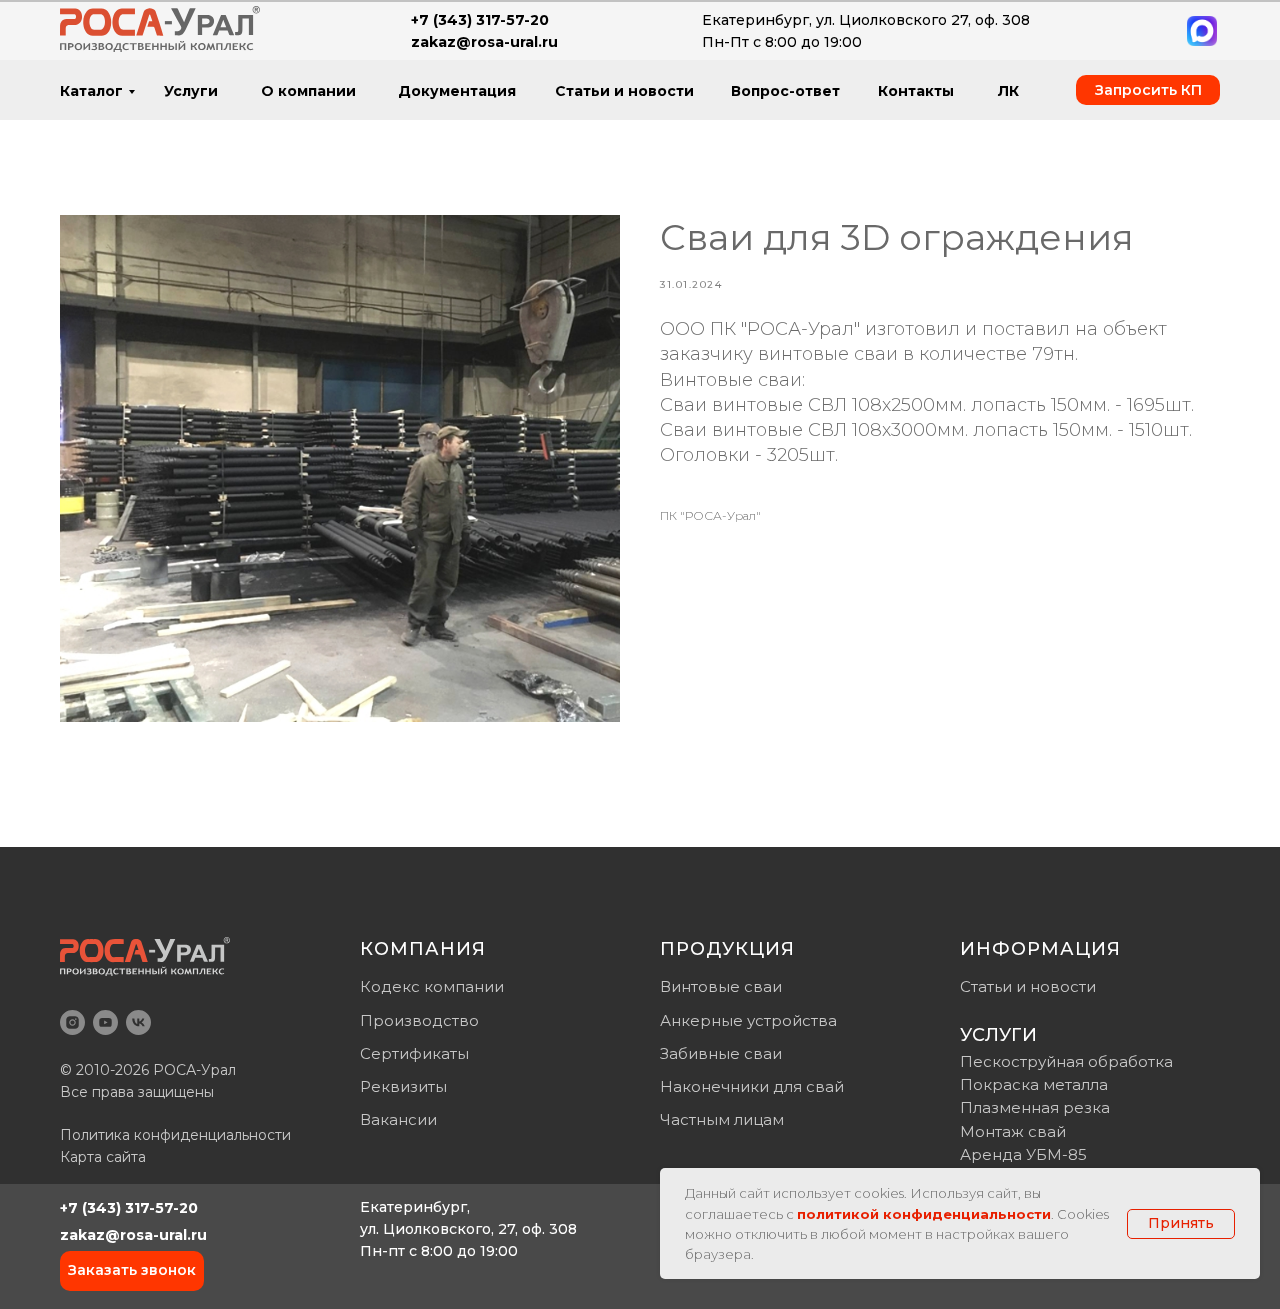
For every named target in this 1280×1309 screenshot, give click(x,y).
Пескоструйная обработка (1066, 1061)
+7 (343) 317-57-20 (129, 1208)
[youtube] (105, 1022)
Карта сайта (103, 1157)
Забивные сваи (721, 1053)
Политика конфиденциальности (175, 1135)
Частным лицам (722, 1119)
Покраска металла (1034, 1084)
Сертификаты (414, 1053)
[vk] (138, 1022)
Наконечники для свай (752, 1086)
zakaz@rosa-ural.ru (133, 1235)
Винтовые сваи (721, 986)
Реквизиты (403, 1086)
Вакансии (398, 1119)
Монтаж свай (1013, 1131)
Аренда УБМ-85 (1023, 1154)
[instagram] (72, 1022)
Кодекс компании (432, 986)
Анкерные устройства (748, 1020)
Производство (419, 1020)
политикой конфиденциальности (924, 1214)
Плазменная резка (1035, 1107)
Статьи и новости (1028, 986)
